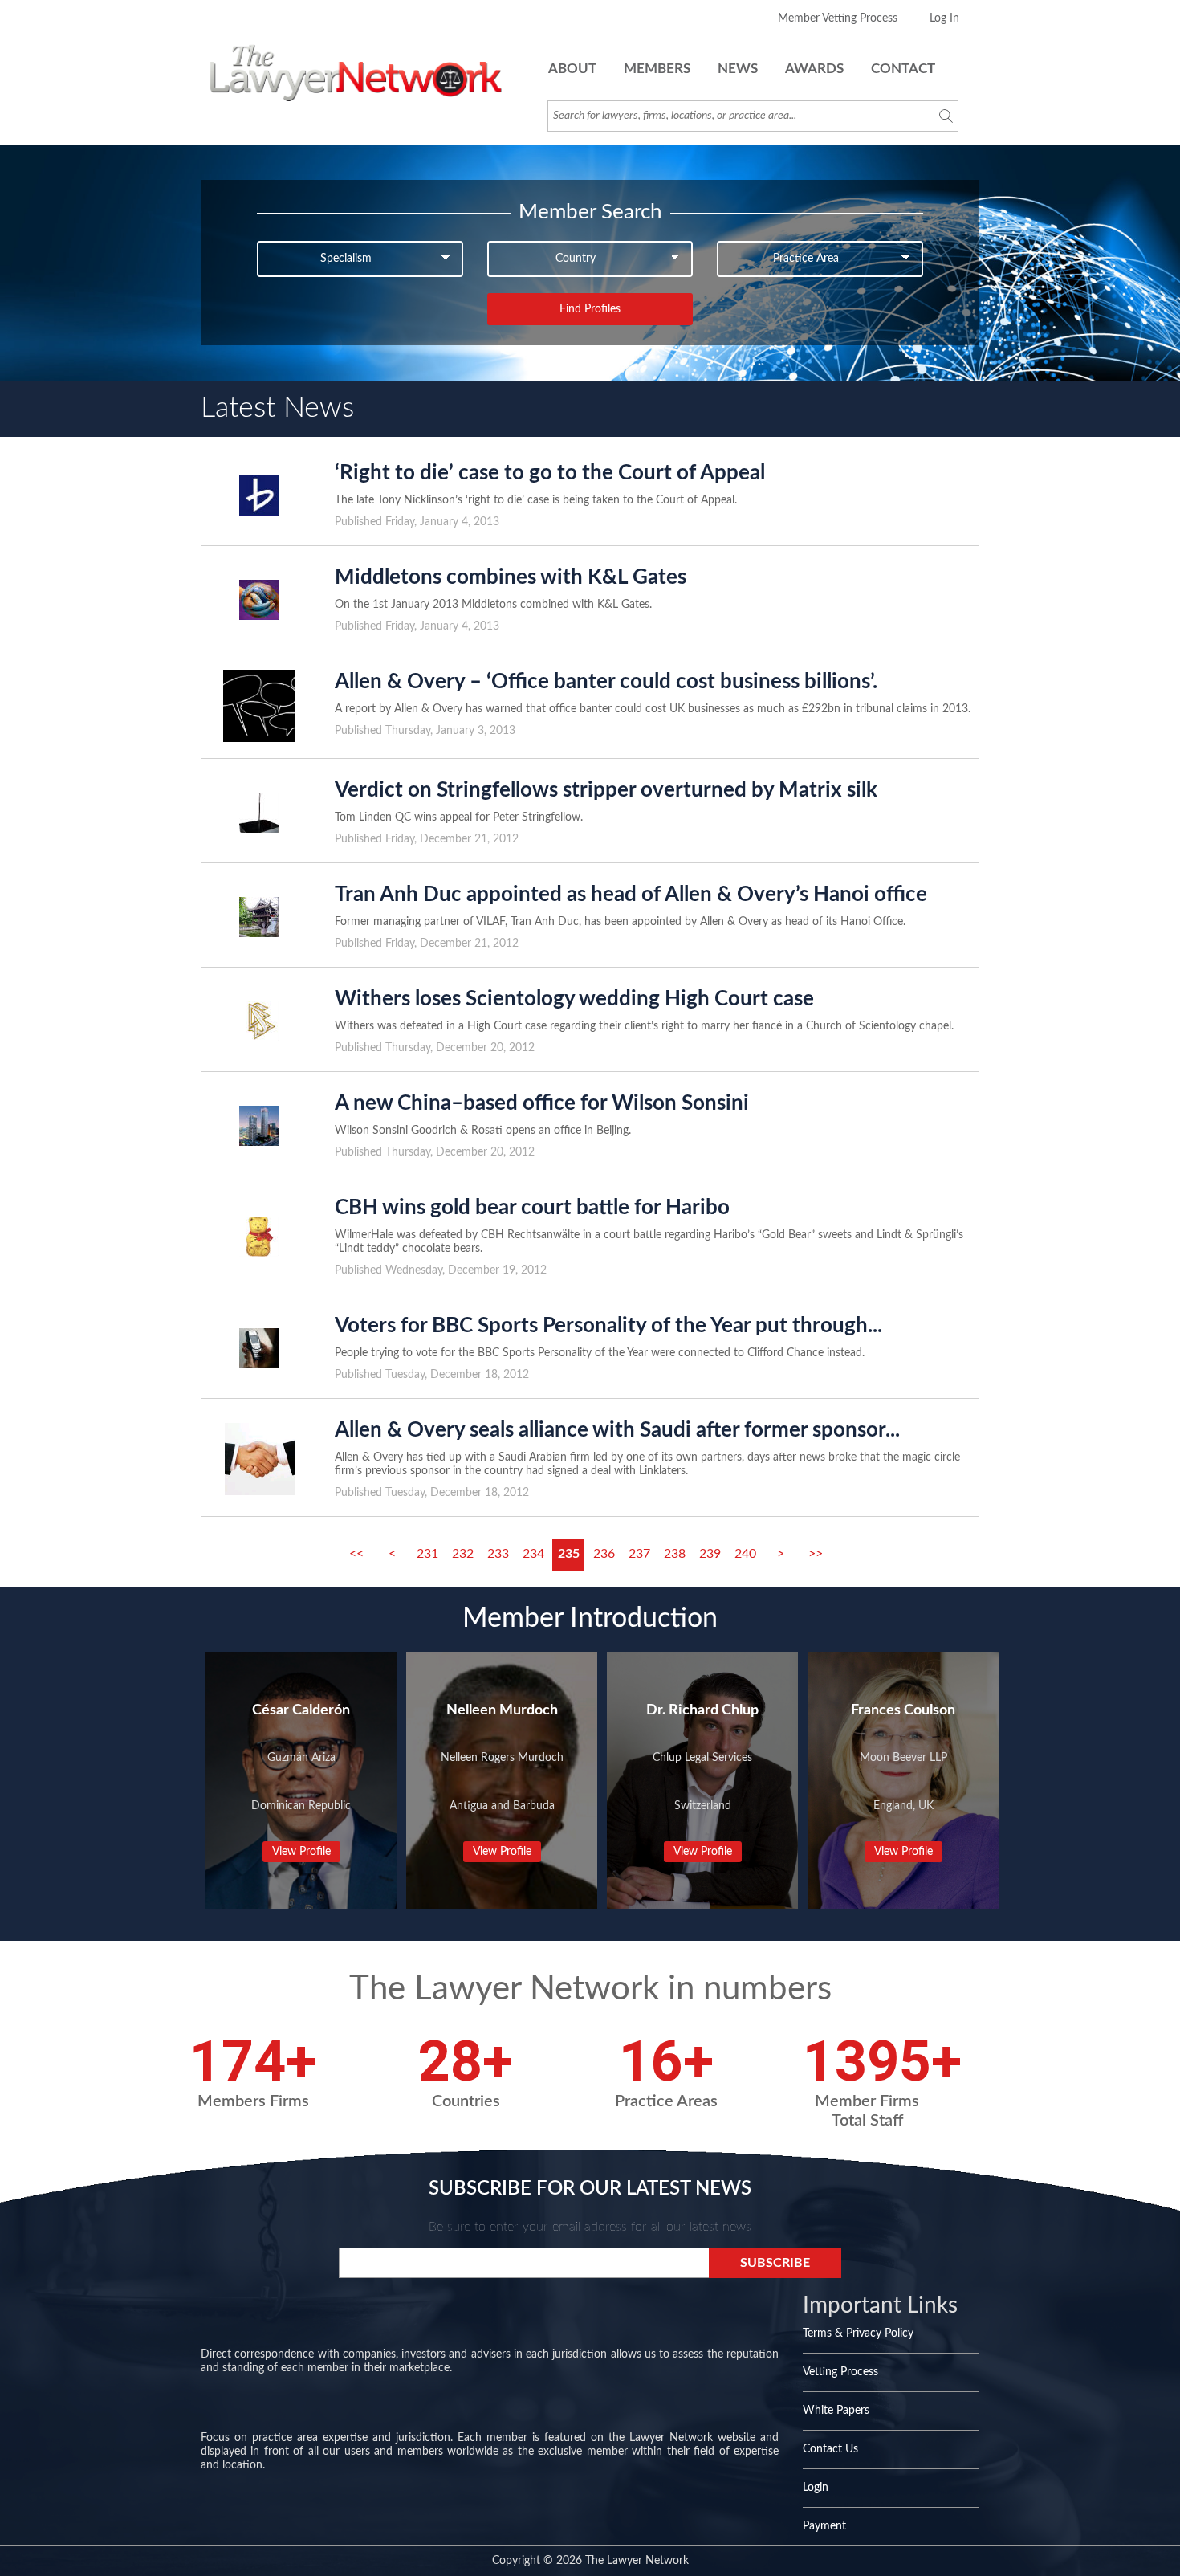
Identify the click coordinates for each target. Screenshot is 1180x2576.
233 (498, 1554)
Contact (903, 69)
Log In (944, 18)
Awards (814, 69)
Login (816, 2488)
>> (816, 1554)
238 (675, 1554)
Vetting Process (840, 2372)
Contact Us (830, 2449)
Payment (824, 2526)
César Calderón (301, 1710)
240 (745, 1554)
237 (639, 1554)
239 (710, 1554)
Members (657, 69)
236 (604, 1554)
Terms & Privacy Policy (858, 2333)
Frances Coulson (903, 1710)
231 (427, 1554)
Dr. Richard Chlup (702, 1710)
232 (463, 1554)
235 (569, 1554)
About (572, 69)
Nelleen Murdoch (502, 1710)
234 (533, 1554)
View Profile (301, 1852)
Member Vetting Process (838, 18)
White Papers (836, 2411)
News (738, 69)
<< (356, 1554)
